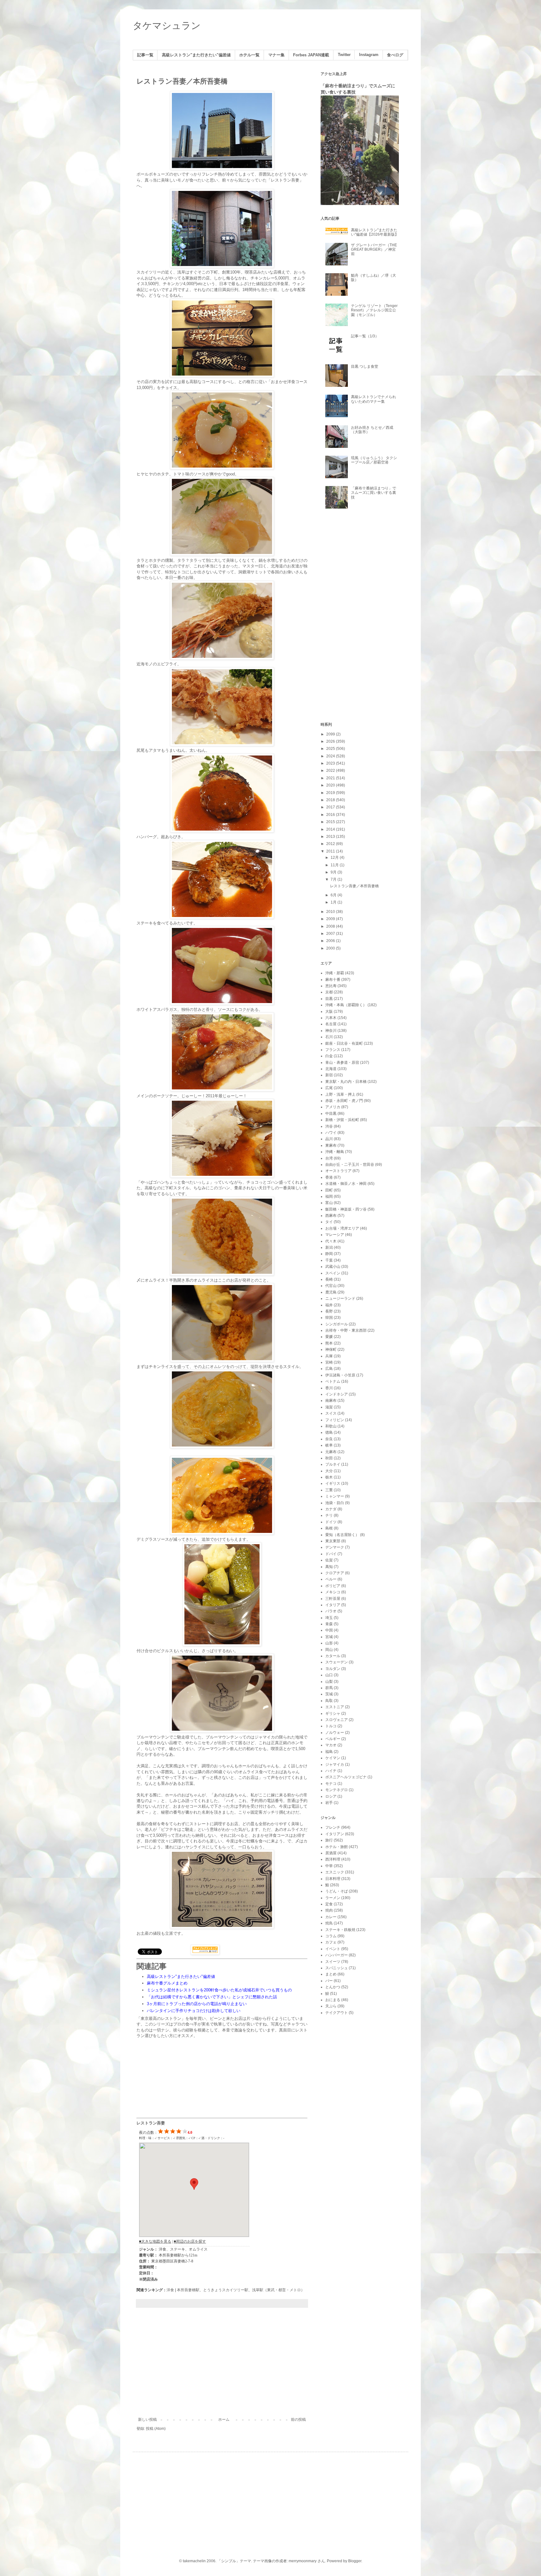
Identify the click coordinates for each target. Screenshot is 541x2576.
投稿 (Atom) (156, 2429)
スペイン (333, 1273)
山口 (329, 1675)
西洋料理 (333, 1859)
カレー (331, 1917)
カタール (333, 1656)
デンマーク (335, 1547)
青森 (329, 1624)
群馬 (329, 1688)
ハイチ (331, 1771)
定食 (329, 1904)
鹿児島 (331, 1292)
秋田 (329, 1458)
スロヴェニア (337, 1720)
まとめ (331, 1974)
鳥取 (329, 1701)
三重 (329, 1490)
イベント (333, 1949)
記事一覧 (145, 55)
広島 (329, 1369)
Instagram (369, 55)
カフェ (331, 1942)
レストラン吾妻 (151, 2123)
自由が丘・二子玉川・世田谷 (350, 1165)
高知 (329, 1567)
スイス (331, 1413)
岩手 (329, 1803)
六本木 (331, 1018)
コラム (331, 1936)
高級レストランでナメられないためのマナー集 (374, 399)
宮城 (329, 1637)
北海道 (331, 1069)
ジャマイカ (335, 1764)
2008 (331, 926)
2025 (331, 749)
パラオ (331, 1611)
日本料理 (333, 1879)
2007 (331, 934)
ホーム (224, 2420)
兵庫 (329, 1356)
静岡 (329, 1254)
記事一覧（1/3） (365, 336)
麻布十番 (333, 980)
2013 (331, 837)
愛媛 (329, 1337)
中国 (329, 1630)
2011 (331, 851)
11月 (335, 865)
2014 (331, 829)
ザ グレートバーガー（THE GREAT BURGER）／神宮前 (374, 250)
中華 (329, 1866)
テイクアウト (337, 2013)
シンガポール (337, 1324)
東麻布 (331, 1145)
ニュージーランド (340, 1298)
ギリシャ (333, 1713)
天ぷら (331, 2006)
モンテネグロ (337, 1790)
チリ (329, 1515)
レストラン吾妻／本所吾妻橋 (182, 81)
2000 (331, 948)
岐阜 (329, 1445)
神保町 (331, 1349)
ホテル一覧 (249, 55)
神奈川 (331, 1031)
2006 (331, 941)
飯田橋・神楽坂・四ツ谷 (346, 1209)
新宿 (329, 1075)
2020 (331, 785)
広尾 (329, 1088)
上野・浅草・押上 (340, 1094)
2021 (331, 778)
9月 (334, 872)
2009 (331, 919)
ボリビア (333, 1586)
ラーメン (333, 1898)
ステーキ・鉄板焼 (340, 1930)
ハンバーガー (337, 1955)
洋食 (170, 2290)
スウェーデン (337, 1662)
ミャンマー (335, 1496)
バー (329, 1981)
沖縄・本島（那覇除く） (346, 1005)
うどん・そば (337, 1891)
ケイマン (333, 1758)
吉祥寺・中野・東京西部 (346, 1330)
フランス (333, 1050)
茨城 (329, 1694)
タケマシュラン (167, 26)
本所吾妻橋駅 (188, 2290)
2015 (331, 822)
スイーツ (333, 1962)
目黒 (329, 999)
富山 (329, 1203)
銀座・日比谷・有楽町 (344, 1043)
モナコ (331, 1784)
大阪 (329, 1011)
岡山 (329, 1650)
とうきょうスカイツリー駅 (226, 2290)
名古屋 (331, 1024)
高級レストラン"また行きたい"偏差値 (196, 55)
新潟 (329, 1247)
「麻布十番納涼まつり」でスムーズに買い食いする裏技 (374, 493)
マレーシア (335, 1235)
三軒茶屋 (333, 1599)
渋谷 (329, 1126)
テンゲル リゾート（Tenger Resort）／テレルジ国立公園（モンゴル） (374, 310)
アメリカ (333, 1107)
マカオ (331, 1745)
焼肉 (329, 1910)
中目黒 (331, 1114)
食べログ (395, 55)
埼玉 (329, 1618)
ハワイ (331, 1133)
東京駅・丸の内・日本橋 (346, 1082)
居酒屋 (331, 1853)
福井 (329, 1305)
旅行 (329, 1840)
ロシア (331, 1796)
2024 (331, 756)
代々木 (331, 1241)
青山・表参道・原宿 (342, 1063)
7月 (334, 879)
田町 (329, 1190)
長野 (329, 1311)
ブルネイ (333, 1464)
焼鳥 (329, 1923)
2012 (331, 844)
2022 (331, 771)
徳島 (329, 1432)
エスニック (335, 1872)
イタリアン (335, 1834)
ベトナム (333, 1381)
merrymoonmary (303, 2561)
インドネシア (337, 1394)
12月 (335, 858)
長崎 (329, 1279)
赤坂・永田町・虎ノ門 (344, 1101)
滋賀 (329, 1407)
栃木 (329, 1477)
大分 (329, 1471)
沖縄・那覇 (335, 973)
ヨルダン (333, 1669)
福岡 (329, 1196)
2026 (331, 741)
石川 (329, 1037)
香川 (329, 1388)
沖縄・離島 (335, 1152)
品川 (329, 1139)
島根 (329, 1528)
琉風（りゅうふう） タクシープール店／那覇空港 (374, 460)
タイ (329, 1222)
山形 (329, 1643)
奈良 (329, 1439)
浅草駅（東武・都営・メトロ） (278, 2290)
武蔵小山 (333, 1267)
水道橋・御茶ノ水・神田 (346, 1184)
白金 (329, 1056)
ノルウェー (335, 1733)
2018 (331, 800)
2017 (331, 807)
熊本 (329, 1343)
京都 (329, 992)
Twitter (344, 55)
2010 (331, 912)
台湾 (329, 1158)
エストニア (335, 1707)
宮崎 (329, 1362)
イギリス (333, 1483)
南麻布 (331, 1401)
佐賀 (329, 1560)
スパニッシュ (337, 1968)
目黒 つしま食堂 (365, 366)
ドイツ (331, 1522)
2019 (331, 793)
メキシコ (333, 1592)
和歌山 (331, 1426)
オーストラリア (338, 1171)
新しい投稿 (147, 2420)
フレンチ (333, 1827)
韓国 (329, 1318)
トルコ (331, 1726)
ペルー (331, 1579)
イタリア (333, 1605)
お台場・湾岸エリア (342, 1228)
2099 (331, 734)
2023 (331, 763)
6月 (334, 895)
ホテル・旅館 (337, 1847)
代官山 (331, 1286)
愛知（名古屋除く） (342, 1535)
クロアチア (335, 1573)
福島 (329, 1752)
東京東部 (333, 1541)
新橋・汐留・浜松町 (342, 1120)
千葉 (329, 1260)
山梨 (329, 1682)
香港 (329, 1177)
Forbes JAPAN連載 (311, 55)
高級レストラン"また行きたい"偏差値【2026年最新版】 (375, 232)
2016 (331, 815)
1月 (334, 902)
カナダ (331, 1509)
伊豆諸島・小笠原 (340, 1375)
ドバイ (331, 1554)
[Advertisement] (222, 2366)
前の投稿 (298, 2420)
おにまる (333, 2000)
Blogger (355, 2561)
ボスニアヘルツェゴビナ (346, 1777)
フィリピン (335, 1420)
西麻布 (331, 1216)
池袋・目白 (335, 1503)
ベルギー (333, 1739)
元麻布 (331, 1452)
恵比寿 (331, 986)
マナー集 (276, 55)
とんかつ (333, 1987)
